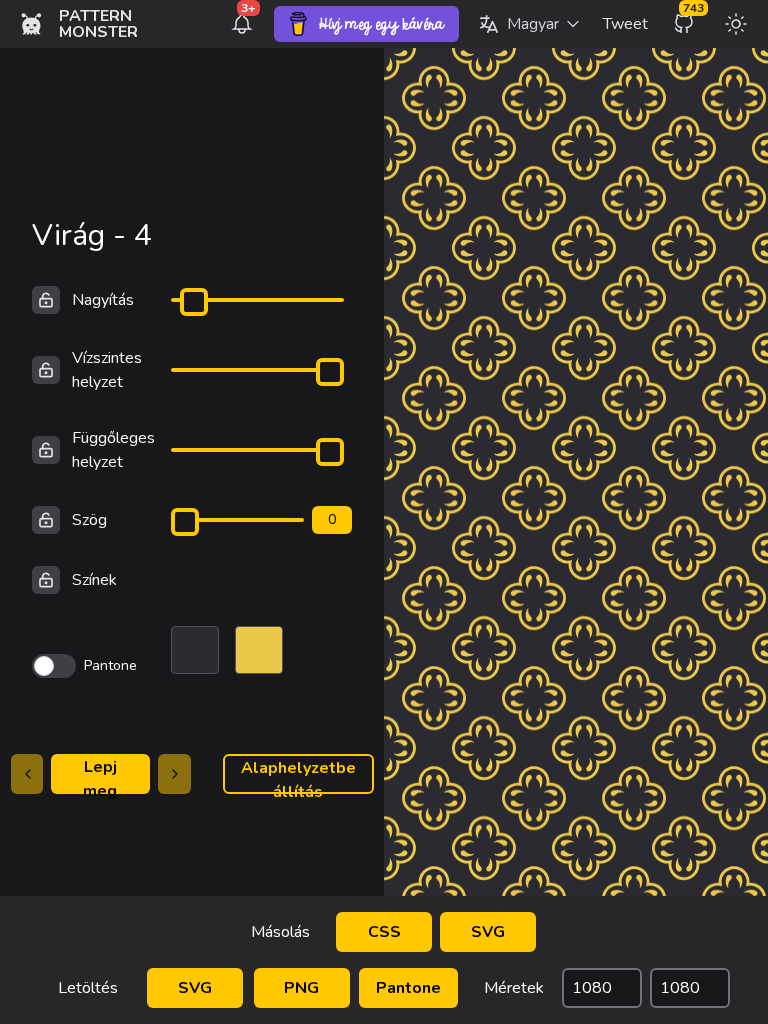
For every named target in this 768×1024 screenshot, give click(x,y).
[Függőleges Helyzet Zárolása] (46, 450)
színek (94, 580)
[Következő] (174, 774)
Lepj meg (100, 775)
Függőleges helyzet (113, 450)
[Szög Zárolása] (46, 520)
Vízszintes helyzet (107, 370)
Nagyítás (103, 300)
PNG (301, 988)
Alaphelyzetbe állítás (298, 775)
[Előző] (27, 774)
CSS (384, 932)
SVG (488, 932)
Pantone (408, 988)
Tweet (625, 24)
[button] (529, 24)
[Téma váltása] (736, 24)
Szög (89, 520)
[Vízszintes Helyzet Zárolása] (46, 370)
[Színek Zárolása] (46, 580)
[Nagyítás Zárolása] (46, 300)
